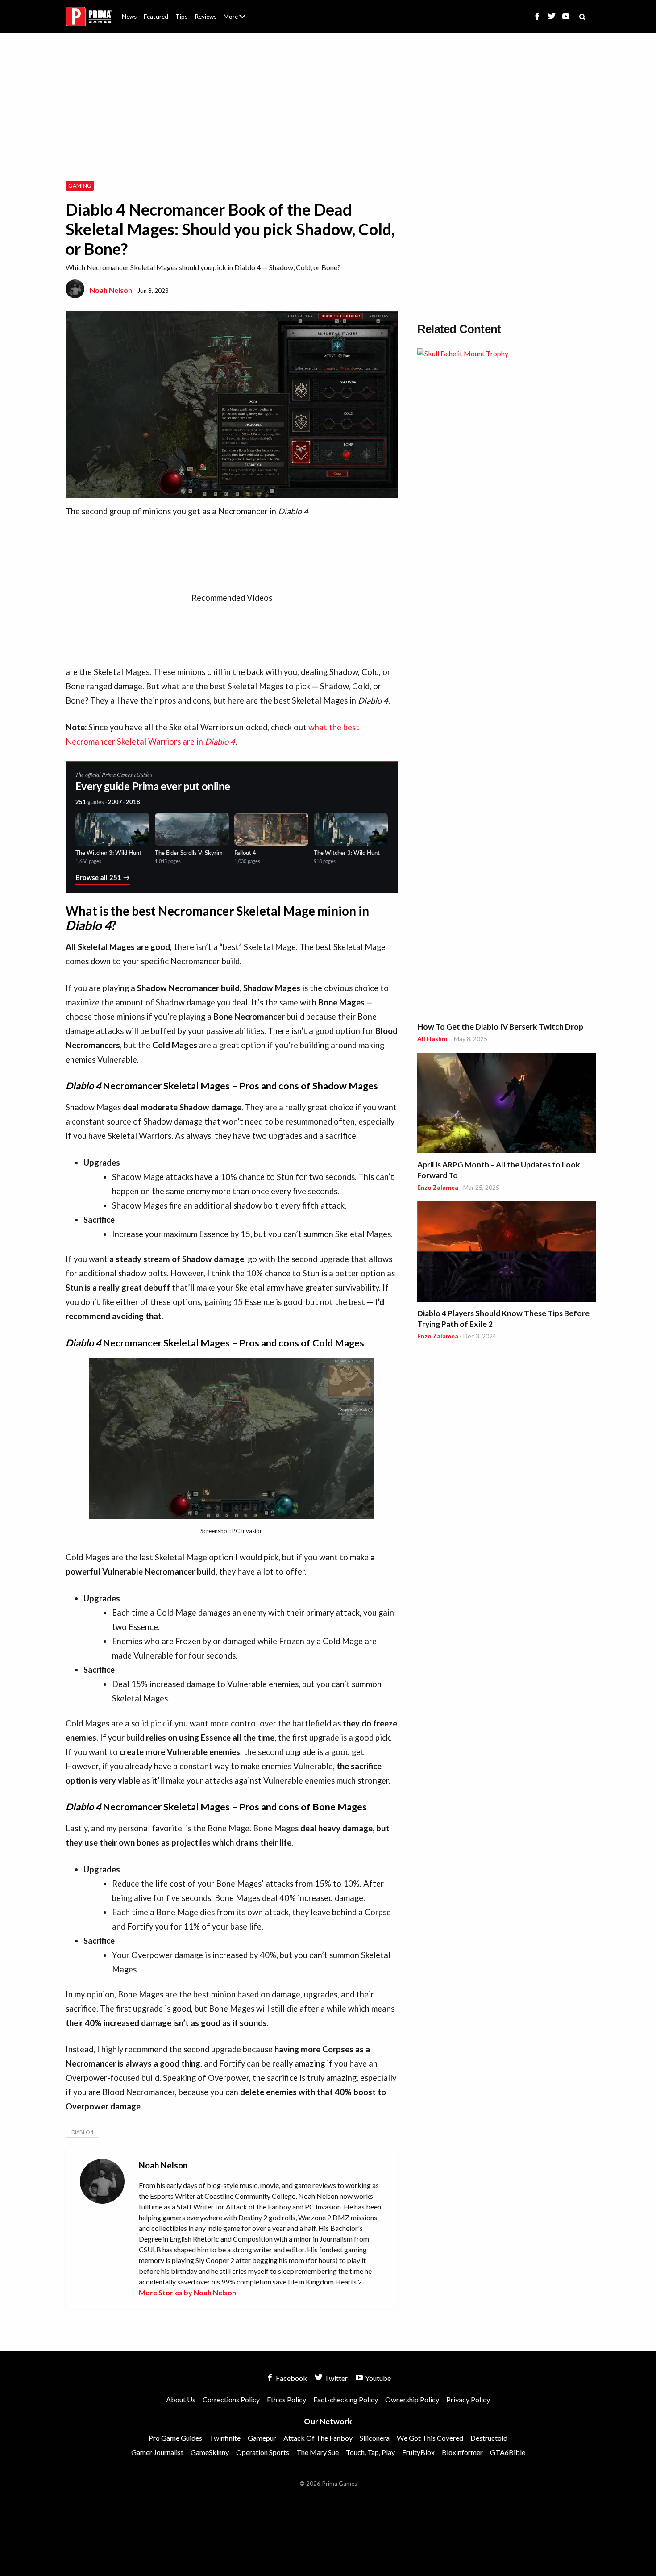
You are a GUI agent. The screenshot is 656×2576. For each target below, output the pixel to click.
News (129, 17)
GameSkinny (210, 2452)
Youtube (377, 2378)
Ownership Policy (412, 2399)
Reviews (206, 17)
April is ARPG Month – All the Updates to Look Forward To (499, 1170)
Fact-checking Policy (346, 2399)
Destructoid (489, 2438)
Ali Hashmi (433, 1039)
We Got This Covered (430, 2438)
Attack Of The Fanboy (318, 2438)
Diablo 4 (82, 2132)
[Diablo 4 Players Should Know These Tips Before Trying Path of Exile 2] (507, 1253)
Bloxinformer (462, 2452)
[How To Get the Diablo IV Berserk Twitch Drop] (507, 683)
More (240, 20)
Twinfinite (225, 2438)
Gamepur (262, 2438)
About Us (236, 11)
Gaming (80, 185)
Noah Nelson (111, 290)
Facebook (291, 2378)
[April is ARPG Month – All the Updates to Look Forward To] (507, 1104)
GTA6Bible (508, 2452)
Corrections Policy (231, 2399)
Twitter (335, 2378)
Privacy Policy (468, 2399)
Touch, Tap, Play (370, 2452)
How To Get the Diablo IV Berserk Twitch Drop (500, 1027)
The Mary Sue (318, 2452)
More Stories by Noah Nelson (187, 2292)
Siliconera (375, 2438)
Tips (181, 17)
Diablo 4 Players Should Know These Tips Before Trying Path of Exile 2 (503, 1319)
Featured (156, 17)
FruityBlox (418, 2452)
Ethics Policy (286, 2399)
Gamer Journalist (157, 2452)
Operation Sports (263, 2452)
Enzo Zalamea (438, 1187)
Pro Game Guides (175, 2438)
